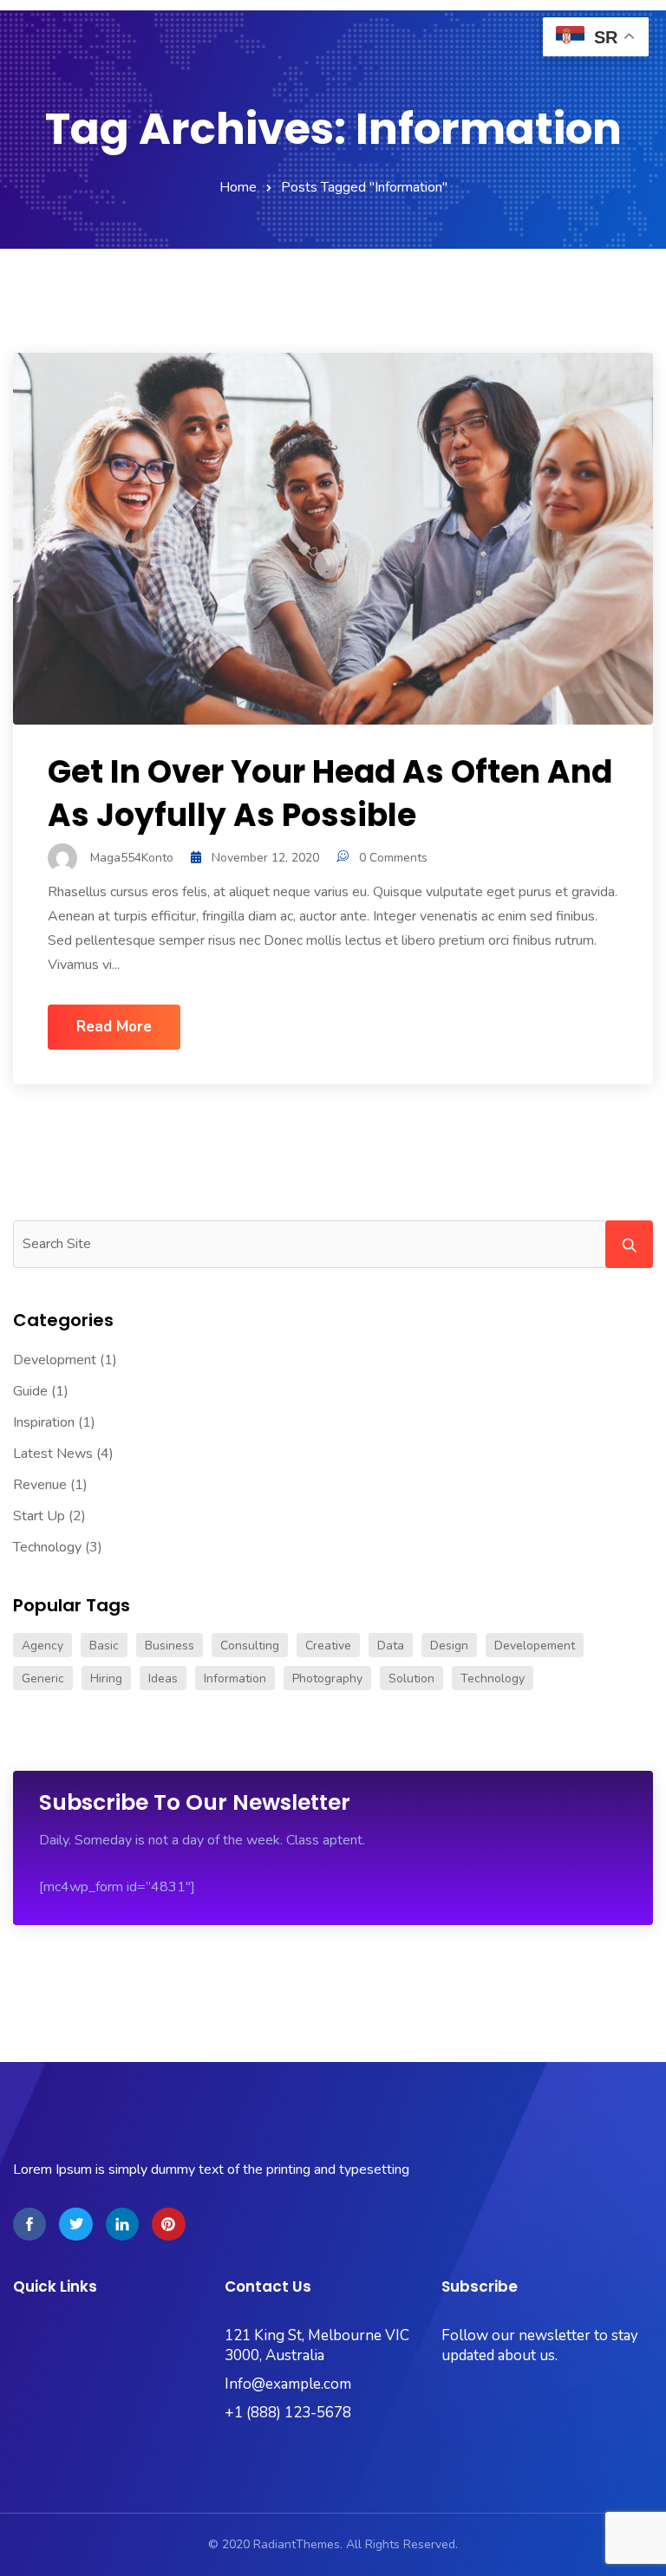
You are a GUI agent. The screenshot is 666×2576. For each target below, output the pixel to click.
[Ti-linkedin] (122, 2224)
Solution (411, 1678)
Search (629, 1244)
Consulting (250, 1646)
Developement (535, 1646)
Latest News (53, 1454)
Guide (30, 1391)
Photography (327, 1678)
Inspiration (44, 1422)
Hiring (106, 1678)
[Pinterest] (168, 2224)
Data (391, 1646)
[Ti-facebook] (29, 2224)
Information (235, 1678)
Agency (42, 1646)
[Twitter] (75, 2224)
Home (238, 187)
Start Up (39, 1516)
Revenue (40, 1485)
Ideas (163, 1678)
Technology (47, 1547)
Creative (328, 1646)
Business (170, 1646)
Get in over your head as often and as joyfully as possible (330, 794)
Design (449, 1646)
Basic (104, 1646)
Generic (43, 1678)
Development (55, 1360)
